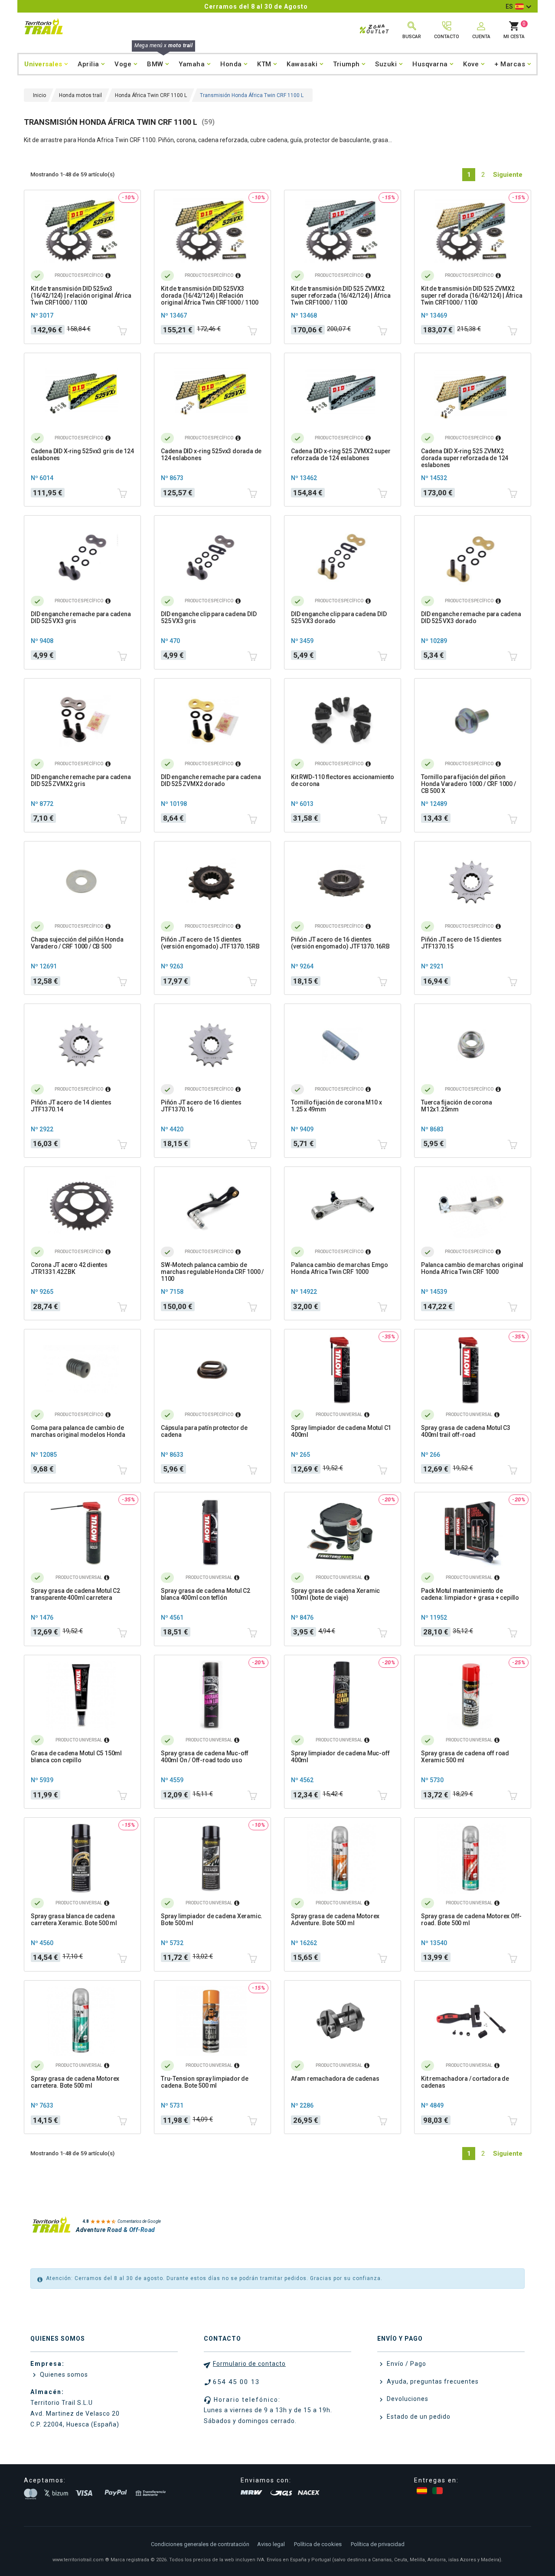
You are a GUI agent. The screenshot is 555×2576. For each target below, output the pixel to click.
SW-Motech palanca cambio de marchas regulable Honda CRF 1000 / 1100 (212, 1272)
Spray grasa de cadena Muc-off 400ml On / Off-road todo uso (205, 1757)
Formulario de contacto (249, 2364)
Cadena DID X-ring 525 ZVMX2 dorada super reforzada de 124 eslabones (465, 458)
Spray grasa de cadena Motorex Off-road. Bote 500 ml (471, 1920)
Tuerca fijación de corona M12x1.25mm (457, 1106)
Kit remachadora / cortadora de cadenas (465, 2082)
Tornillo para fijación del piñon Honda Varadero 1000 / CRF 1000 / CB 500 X (468, 784)
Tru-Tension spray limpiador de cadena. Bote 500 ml (205, 2082)
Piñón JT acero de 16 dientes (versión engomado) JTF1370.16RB (340, 943)
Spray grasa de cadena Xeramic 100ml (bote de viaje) (335, 1594)
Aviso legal (271, 2544)
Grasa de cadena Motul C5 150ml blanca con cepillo (76, 1757)
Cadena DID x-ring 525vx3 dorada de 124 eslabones (211, 455)
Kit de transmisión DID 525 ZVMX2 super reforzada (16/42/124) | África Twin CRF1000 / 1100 (341, 296)
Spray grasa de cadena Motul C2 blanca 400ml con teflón (206, 1594)
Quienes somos (63, 2375)
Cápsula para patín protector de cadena (204, 1431)
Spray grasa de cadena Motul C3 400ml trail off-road (466, 1431)
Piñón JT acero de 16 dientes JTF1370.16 (201, 1106)
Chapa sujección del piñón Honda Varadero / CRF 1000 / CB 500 (77, 943)
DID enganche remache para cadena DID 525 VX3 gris (81, 617)
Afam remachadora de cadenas (335, 2079)
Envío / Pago (406, 2364)
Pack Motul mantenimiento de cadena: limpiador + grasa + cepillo (470, 1594)
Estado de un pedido (418, 2417)
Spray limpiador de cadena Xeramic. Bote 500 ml (212, 1920)
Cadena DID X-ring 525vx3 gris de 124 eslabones (82, 455)
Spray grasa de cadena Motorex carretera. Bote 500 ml (75, 2082)
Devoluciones (407, 2399)
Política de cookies (318, 2544)
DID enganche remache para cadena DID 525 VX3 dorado (471, 617)
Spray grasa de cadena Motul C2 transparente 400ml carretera (75, 1594)
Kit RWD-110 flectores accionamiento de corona (343, 780)
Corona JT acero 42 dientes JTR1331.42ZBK (69, 1268)
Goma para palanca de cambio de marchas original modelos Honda (78, 1431)
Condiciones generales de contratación (200, 2544)
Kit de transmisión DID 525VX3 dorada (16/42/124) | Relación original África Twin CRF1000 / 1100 (210, 296)
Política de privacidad (378, 2544)
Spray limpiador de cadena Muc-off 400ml (340, 1757)
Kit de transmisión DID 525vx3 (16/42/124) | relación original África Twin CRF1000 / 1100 (81, 296)
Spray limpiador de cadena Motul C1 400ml (341, 1431)
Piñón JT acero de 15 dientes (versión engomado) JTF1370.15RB (210, 943)
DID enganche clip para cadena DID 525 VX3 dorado (339, 617)
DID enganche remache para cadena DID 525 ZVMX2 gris (81, 780)
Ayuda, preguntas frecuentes (432, 2381)
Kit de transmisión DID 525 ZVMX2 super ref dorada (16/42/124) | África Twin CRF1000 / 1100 (472, 296)
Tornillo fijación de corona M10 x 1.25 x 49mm (336, 1106)
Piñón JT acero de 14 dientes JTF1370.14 (71, 1106)
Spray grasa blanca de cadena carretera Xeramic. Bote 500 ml (74, 1920)
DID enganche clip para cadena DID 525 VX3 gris (209, 617)
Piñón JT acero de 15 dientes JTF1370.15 (461, 943)
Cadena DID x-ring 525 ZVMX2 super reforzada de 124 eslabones (341, 455)
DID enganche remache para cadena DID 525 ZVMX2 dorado (211, 780)
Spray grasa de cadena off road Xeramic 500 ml (465, 1757)
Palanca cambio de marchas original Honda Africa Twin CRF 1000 (472, 1268)
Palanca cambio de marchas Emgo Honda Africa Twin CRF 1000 (340, 1268)
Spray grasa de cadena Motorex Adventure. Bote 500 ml (335, 1920)
